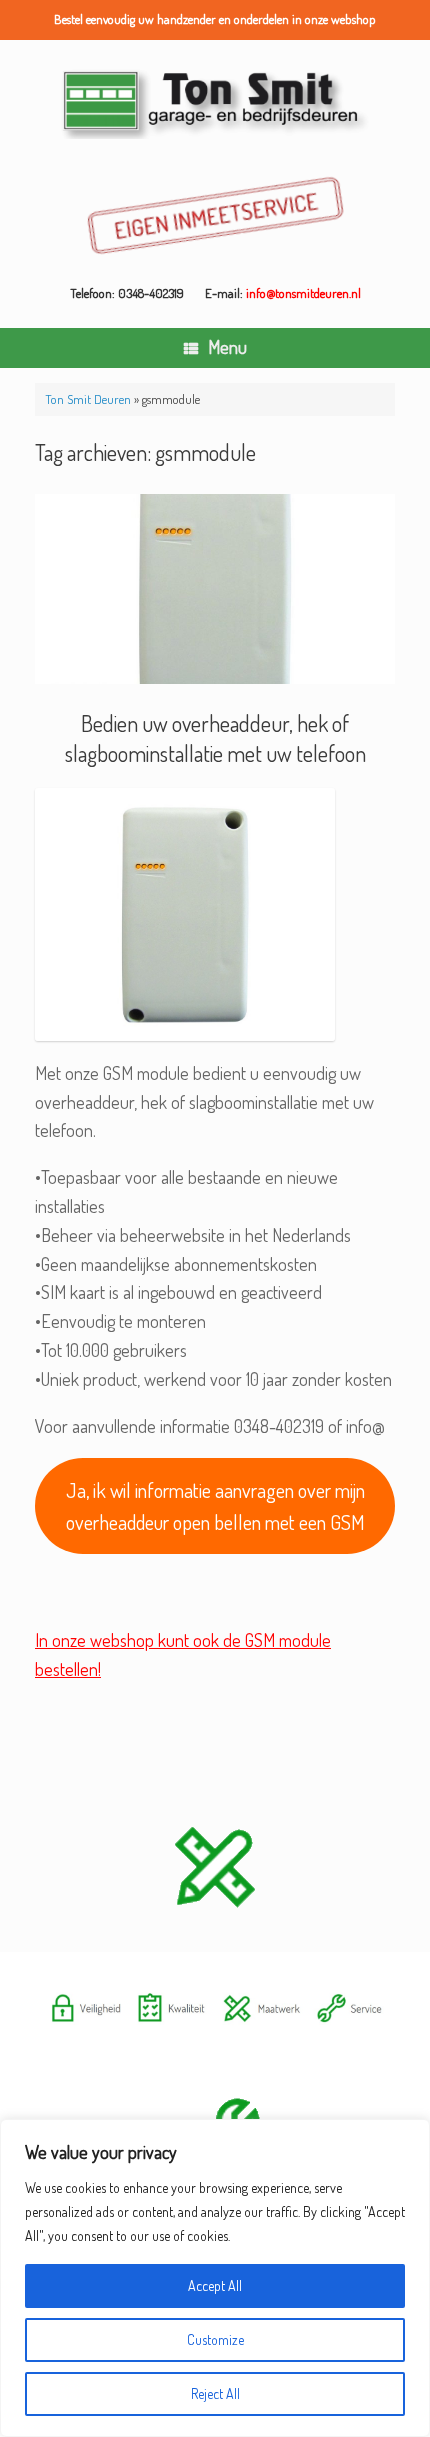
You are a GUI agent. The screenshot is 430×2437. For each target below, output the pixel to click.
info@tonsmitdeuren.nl (303, 293)
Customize (215, 2339)
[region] (215, 2278)
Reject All (215, 2393)
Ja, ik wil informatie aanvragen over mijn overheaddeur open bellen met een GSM (215, 1506)
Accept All (215, 2285)
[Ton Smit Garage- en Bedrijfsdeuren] (215, 102)
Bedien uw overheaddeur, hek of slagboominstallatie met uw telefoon (215, 738)
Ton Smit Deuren (88, 399)
